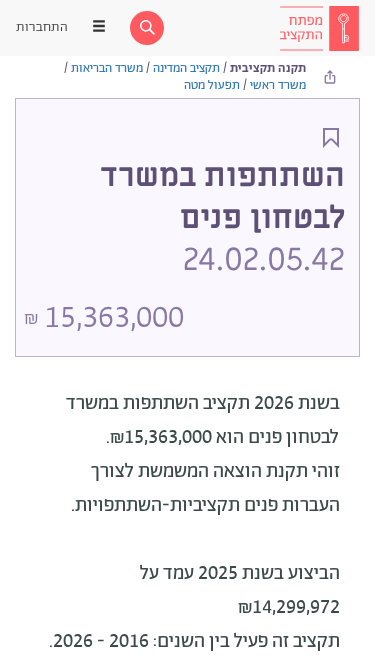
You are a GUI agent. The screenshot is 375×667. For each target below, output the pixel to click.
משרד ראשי (278, 85)
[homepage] (319, 28)
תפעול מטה (212, 85)
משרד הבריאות (107, 68)
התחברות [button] (42, 27)
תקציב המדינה (186, 68)
